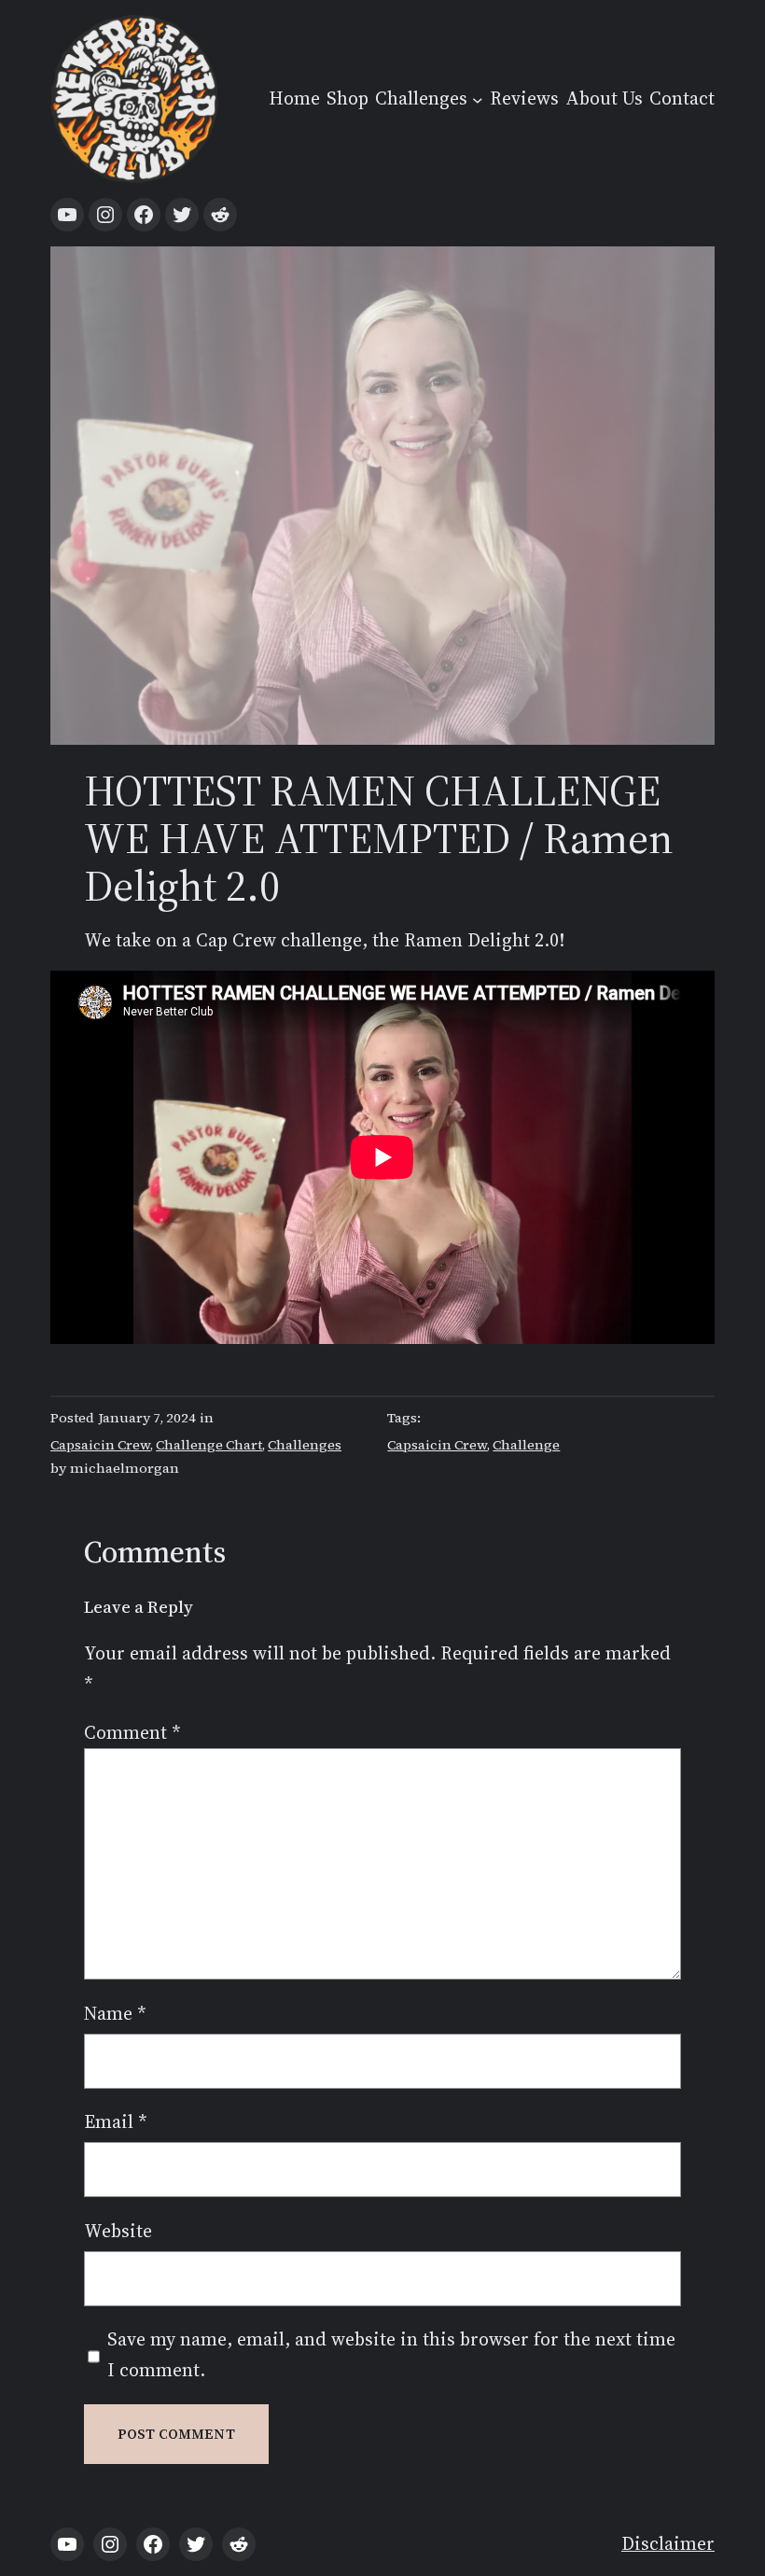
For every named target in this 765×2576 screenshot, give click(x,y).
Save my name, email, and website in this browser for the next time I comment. (391, 2355)
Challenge (526, 1445)
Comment (132, 1733)
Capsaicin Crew (100, 1445)
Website (118, 2231)
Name (115, 2014)
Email (115, 2122)
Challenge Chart (209, 1445)
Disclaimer (668, 2544)
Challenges (305, 1445)
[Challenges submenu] (478, 99)
